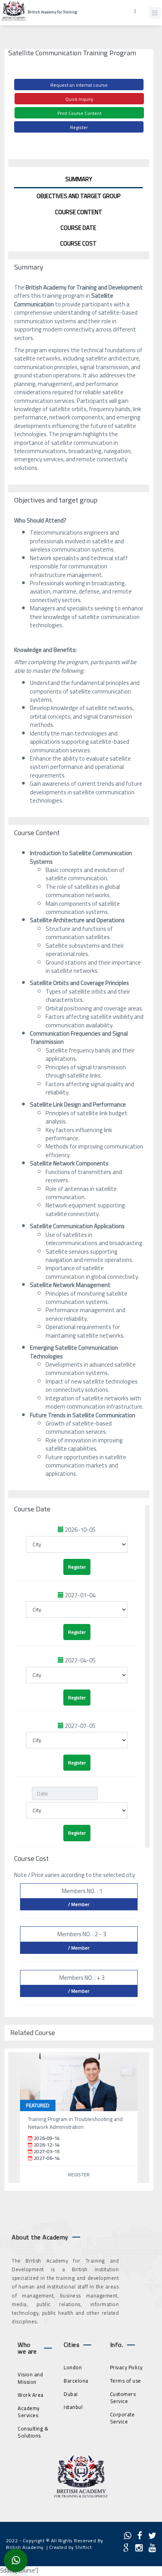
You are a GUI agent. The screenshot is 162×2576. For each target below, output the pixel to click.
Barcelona (76, 2381)
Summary (79, 179)
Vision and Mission (30, 2378)
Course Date (78, 228)
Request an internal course (79, 85)
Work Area (31, 2395)
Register (79, 127)
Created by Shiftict (71, 2547)
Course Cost (78, 243)
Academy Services (29, 2412)
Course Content (79, 212)
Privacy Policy (126, 2367)
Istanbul (73, 2407)
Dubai (71, 2394)
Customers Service (123, 2398)
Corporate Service (122, 2418)
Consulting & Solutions (33, 2432)
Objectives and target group (79, 196)
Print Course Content (79, 113)
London (73, 2367)
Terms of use (126, 2381)
